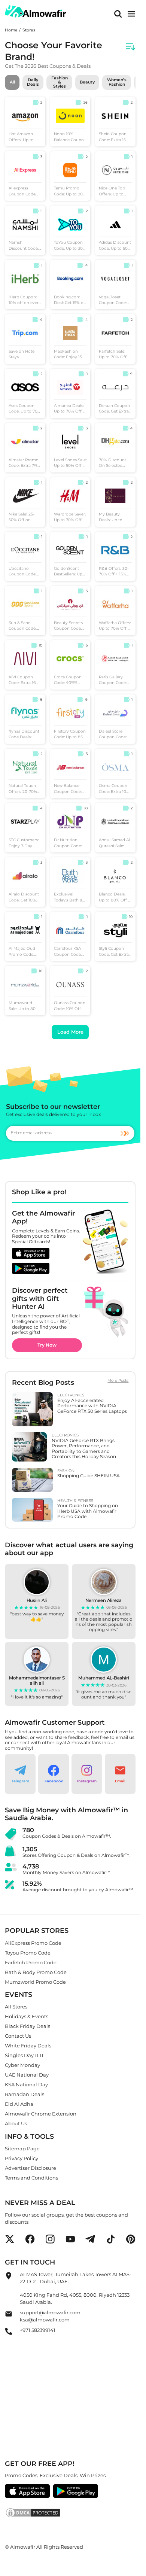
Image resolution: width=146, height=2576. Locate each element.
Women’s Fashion (117, 82)
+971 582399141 (38, 2330)
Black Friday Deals (28, 2026)
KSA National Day (26, 2084)
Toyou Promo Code (28, 1952)
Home (11, 30)
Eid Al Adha (19, 2104)
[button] (20, 1774)
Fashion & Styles (60, 82)
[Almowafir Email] (9, 2316)
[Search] (118, 14)
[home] (36, 11)
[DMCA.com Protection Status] (70, 2513)
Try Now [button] (47, 1345)
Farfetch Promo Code (31, 1962)
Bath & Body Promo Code (36, 1972)
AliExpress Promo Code (33, 1943)
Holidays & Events (27, 2016)
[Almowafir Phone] (9, 2333)
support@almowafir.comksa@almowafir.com (50, 2316)
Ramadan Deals (25, 2094)
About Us (16, 2123)
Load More (70, 1032)
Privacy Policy (22, 2158)
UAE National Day (27, 2075)
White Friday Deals (28, 2046)
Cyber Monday (22, 2065)
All (12, 82)
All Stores (16, 2007)
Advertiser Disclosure (31, 2168)
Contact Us (18, 2036)
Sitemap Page (22, 2148)
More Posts (118, 1381)
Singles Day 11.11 (24, 2055)
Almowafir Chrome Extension (41, 2114)
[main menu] (131, 14)
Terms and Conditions (31, 2178)
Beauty (87, 82)
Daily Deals (33, 82)
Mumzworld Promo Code (35, 1982)
